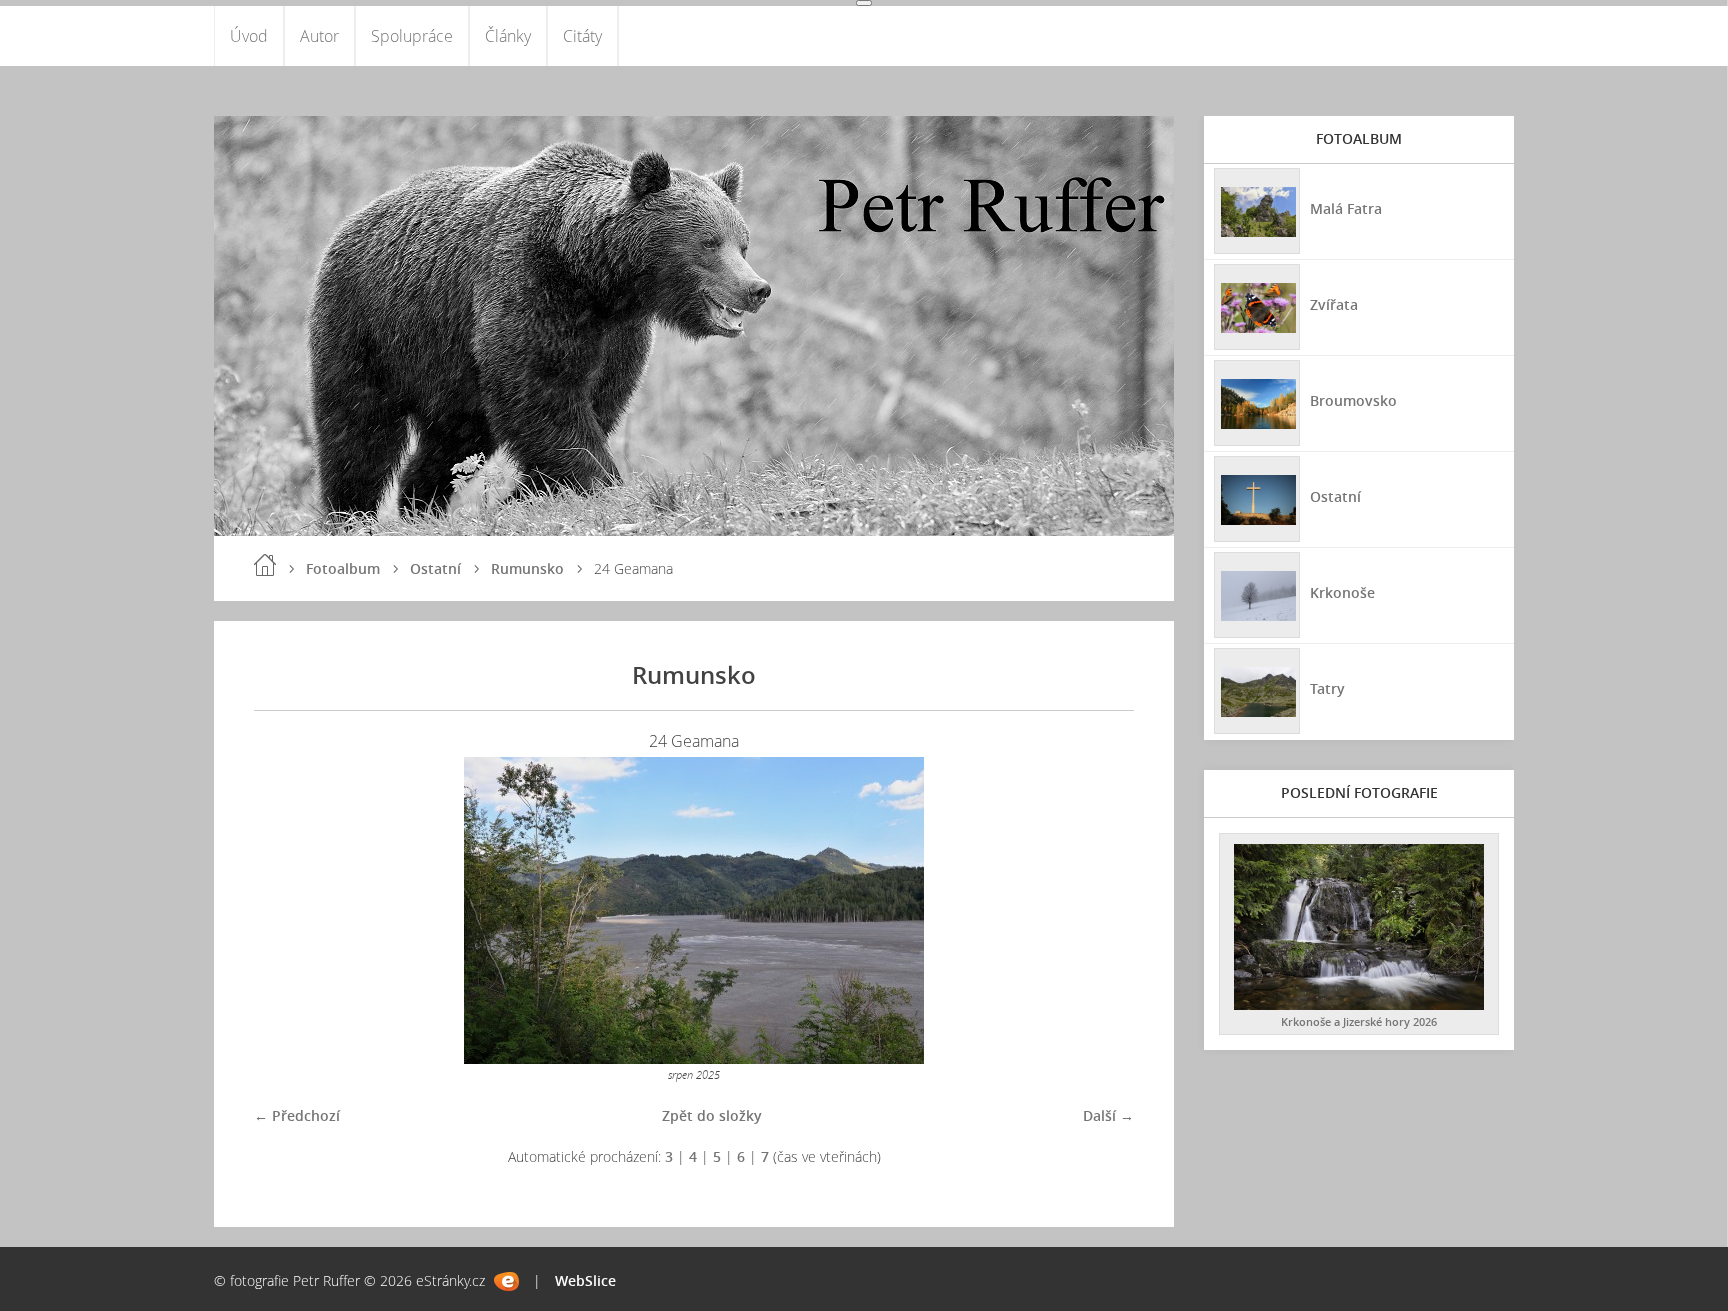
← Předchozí (297, 1115)
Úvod (249, 36)
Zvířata (1334, 304)
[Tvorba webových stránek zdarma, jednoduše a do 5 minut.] (506, 1281)
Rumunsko (527, 568)
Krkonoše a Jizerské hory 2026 (1359, 1021)
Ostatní (435, 568)
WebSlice (585, 1280)
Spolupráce (412, 36)
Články (508, 36)
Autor (319, 36)
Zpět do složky (712, 1115)
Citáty (582, 36)
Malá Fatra (1346, 208)
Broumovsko (1353, 400)
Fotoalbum (343, 568)
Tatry (1327, 688)
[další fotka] (1101, 910)
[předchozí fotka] (286, 910)
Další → (1108, 1115)
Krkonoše (1342, 592)
